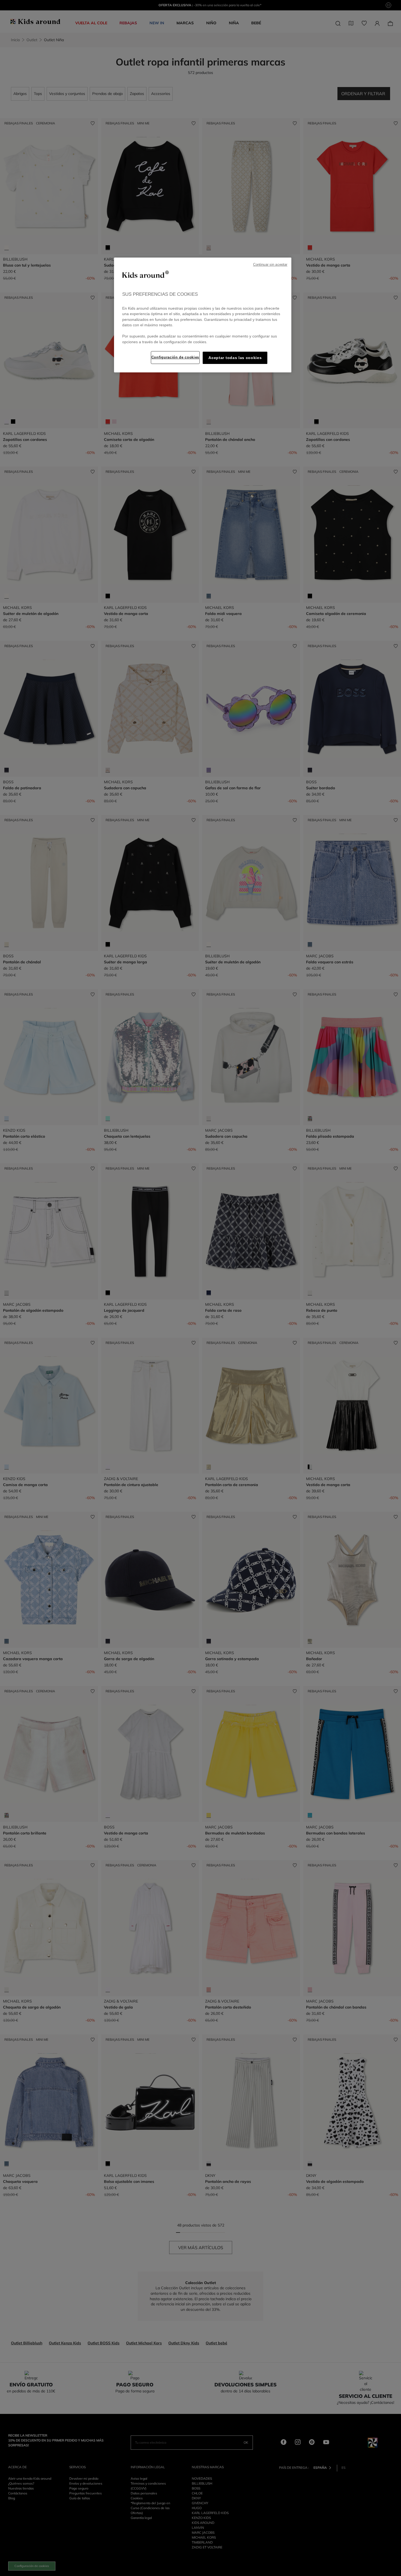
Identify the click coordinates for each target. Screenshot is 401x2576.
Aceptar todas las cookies (235, 358)
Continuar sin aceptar (270, 265)
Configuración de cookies (175, 357)
